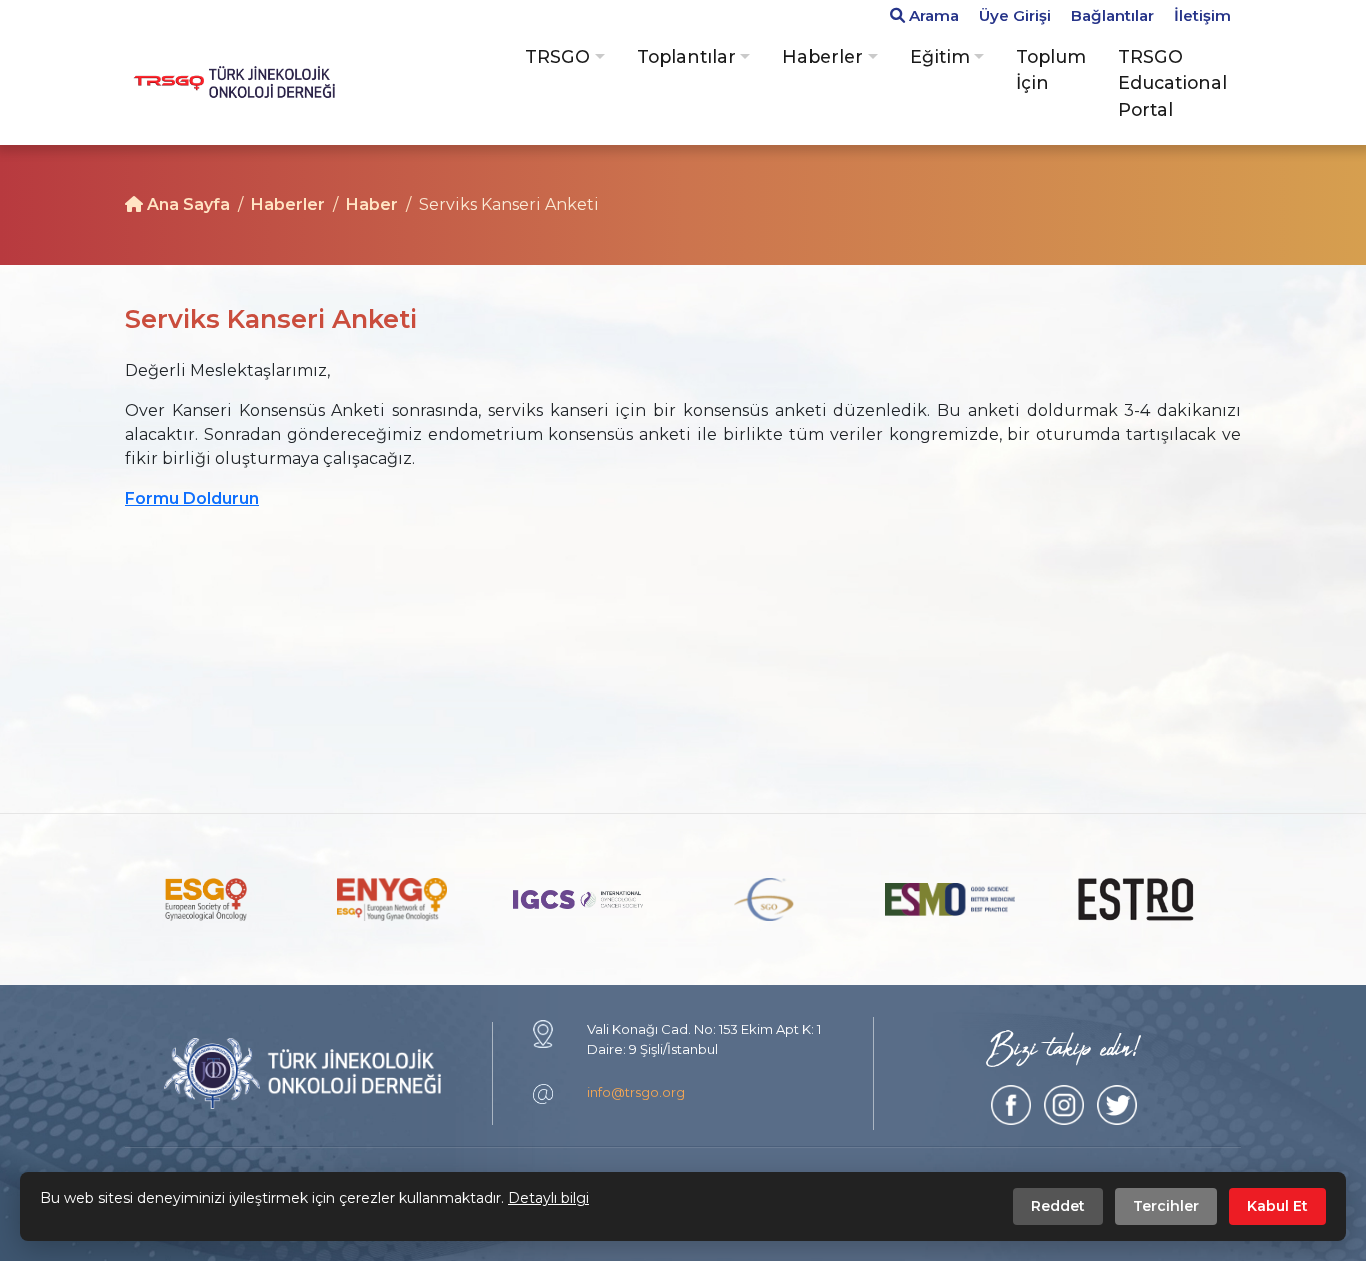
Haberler (288, 204)
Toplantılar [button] (686, 56)
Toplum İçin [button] (1051, 69)
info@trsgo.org (636, 1092)
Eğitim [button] (940, 56)
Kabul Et (1277, 1206)
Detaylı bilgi (548, 1198)
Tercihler (1166, 1206)
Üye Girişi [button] (1015, 15)
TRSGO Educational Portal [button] (1172, 83)
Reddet (1058, 1206)
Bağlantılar (1112, 15)
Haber (372, 204)
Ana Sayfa (186, 204)
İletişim (1202, 15)
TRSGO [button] (557, 56)
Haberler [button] (822, 56)
